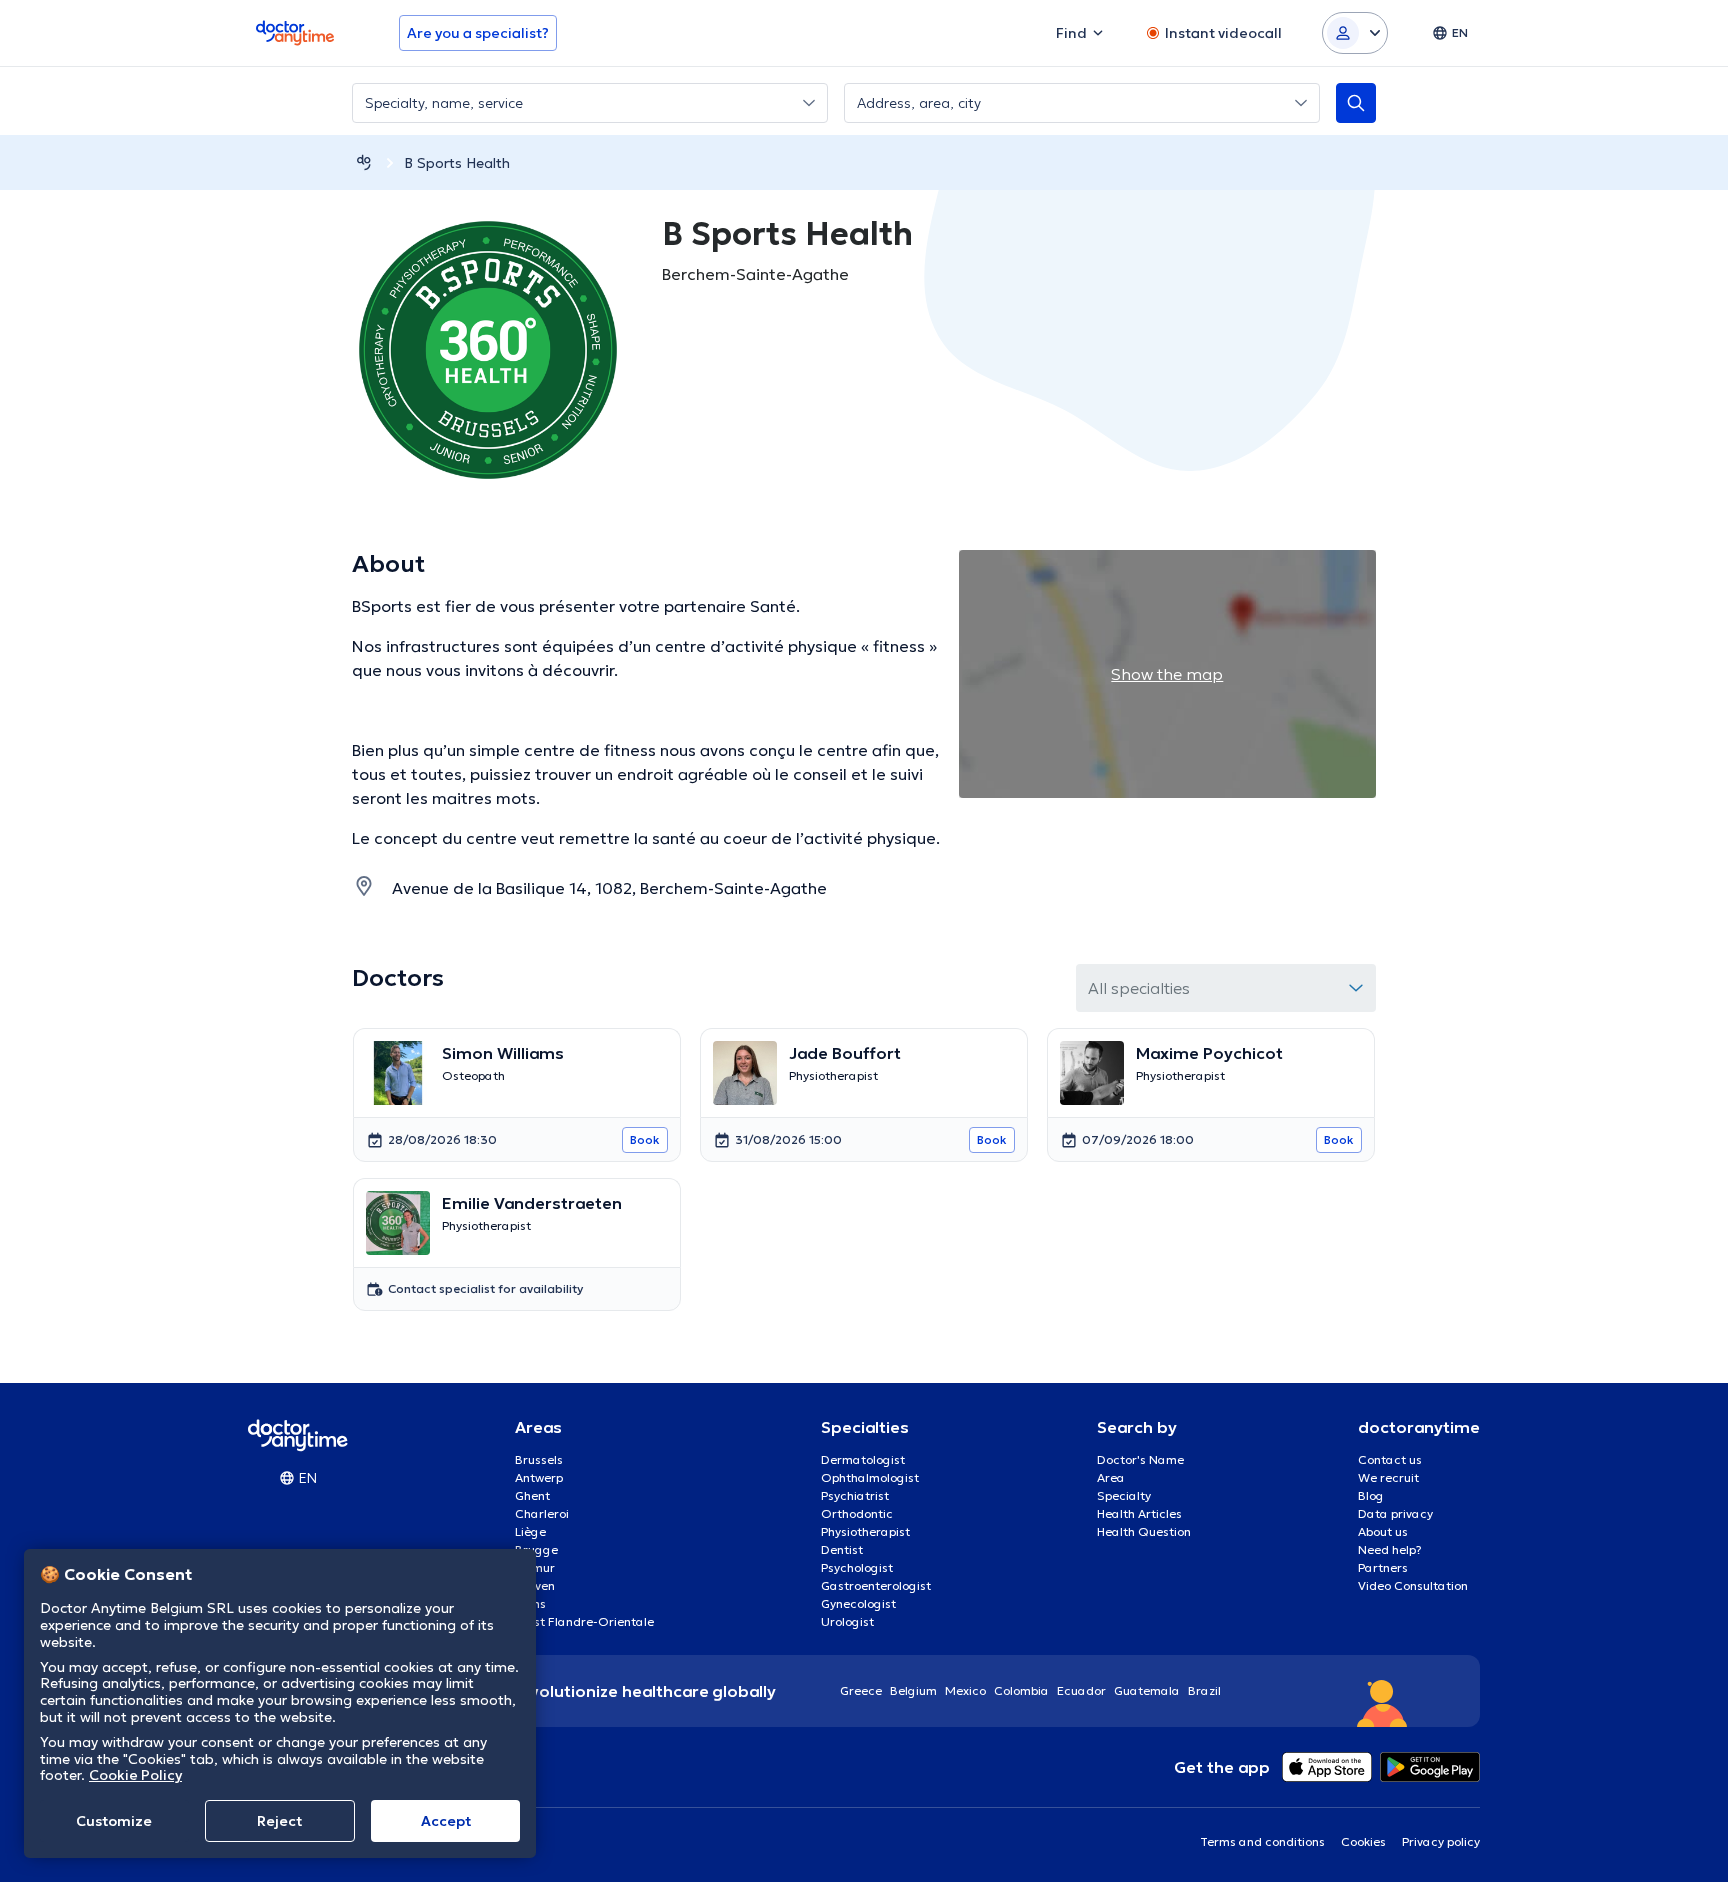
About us (1383, 1531)
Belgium (913, 1690)
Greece (861, 1690)
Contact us (1390, 1459)
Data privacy (1395, 1513)
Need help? (1390, 1549)
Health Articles (1139, 1513)
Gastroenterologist (876, 1585)
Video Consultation (1413, 1585)
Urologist (847, 1621)
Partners (1383, 1567)
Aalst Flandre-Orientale (584, 1621)
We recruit (1388, 1477)
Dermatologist (863, 1459)
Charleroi (542, 1513)
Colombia (1021, 1690)
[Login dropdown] (1355, 33)
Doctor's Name (1140, 1459)
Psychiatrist (855, 1495)
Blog (1371, 1495)
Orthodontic (857, 1513)
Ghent (532, 1495)
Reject (279, 1821)
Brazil (1204, 1690)
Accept (446, 1821)
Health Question (1144, 1531)
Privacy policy (1441, 1841)
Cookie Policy (135, 1775)
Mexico (965, 1690)
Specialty (1124, 1495)
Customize (114, 1821)
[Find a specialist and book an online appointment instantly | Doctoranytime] (364, 162)
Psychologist (857, 1567)
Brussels (539, 1459)
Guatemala (1147, 1690)
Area (1111, 1477)
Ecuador (1081, 1690)
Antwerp (539, 1477)
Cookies (1363, 1841)
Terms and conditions (1262, 1841)
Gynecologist (858, 1603)
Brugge (536, 1549)
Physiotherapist (865, 1531)
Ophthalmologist (870, 1477)
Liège (530, 1531)
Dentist (842, 1549)
